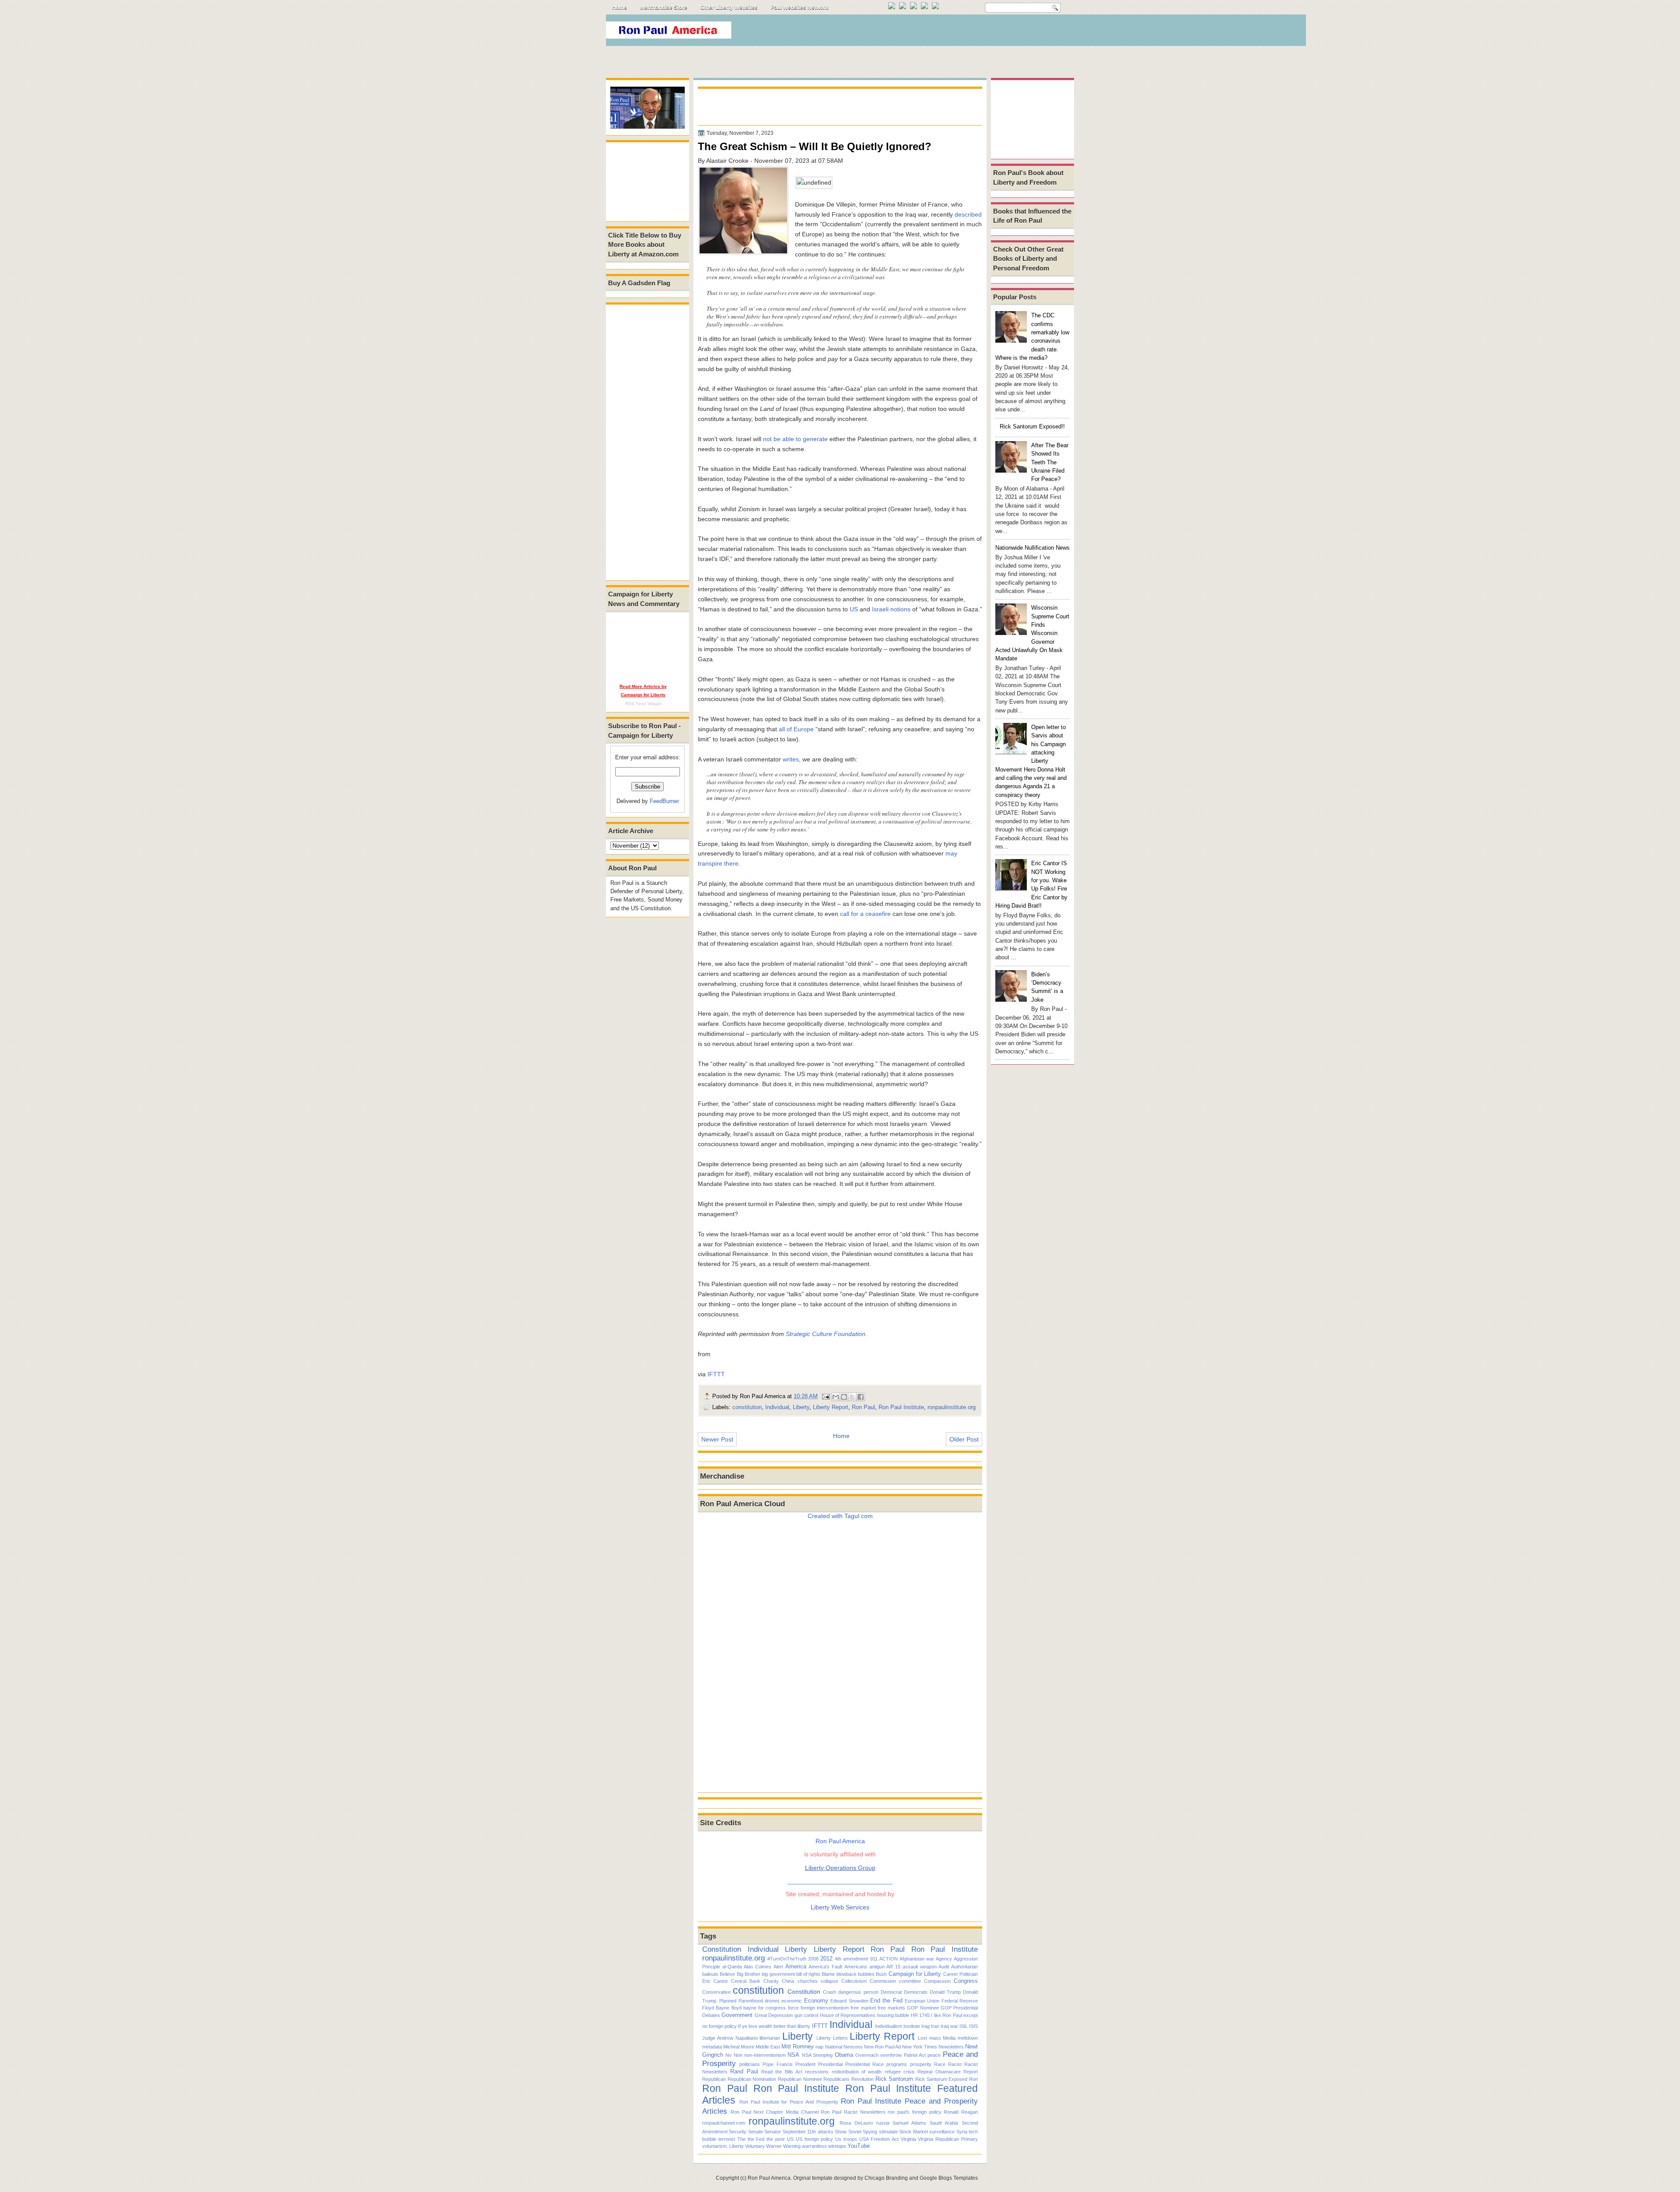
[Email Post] (826, 1396)
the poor (776, 2139)
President (805, 2064)
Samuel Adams (909, 2123)
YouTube (859, 2146)
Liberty (801, 1407)
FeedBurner (664, 801)
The (741, 2139)
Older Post (964, 1439)
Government (737, 2015)
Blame (828, 1974)
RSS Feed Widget (643, 703)
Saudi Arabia (944, 2123)
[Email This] (836, 1397)
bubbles (866, 1974)
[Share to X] (852, 1397)
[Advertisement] (914, 32)
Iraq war (949, 2026)
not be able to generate (795, 439)
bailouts (710, 1974)
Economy (816, 2001)
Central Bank (746, 1981)
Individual (777, 1407)
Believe (727, 1974)
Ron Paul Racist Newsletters (853, 2112)
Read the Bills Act (782, 2072)
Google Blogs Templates (949, 2178)
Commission (883, 1981)
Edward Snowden (849, 2001)
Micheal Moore (739, 2047)
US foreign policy (815, 2139)
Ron (973, 2079)
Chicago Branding (886, 2178)
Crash (829, 1992)
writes (791, 759)
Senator (773, 2132)
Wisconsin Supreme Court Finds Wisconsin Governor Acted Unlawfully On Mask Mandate (1032, 633)
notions (900, 609)
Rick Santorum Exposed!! (1032, 426)
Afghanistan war (917, 1959)
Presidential (830, 2064)
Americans (856, 1967)
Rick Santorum (894, 2079)
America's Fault (825, 1967)
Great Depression (774, 2015)
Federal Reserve (960, 2001)
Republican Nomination (752, 2079)
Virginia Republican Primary (948, 2139)
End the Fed (886, 2001)
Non (738, 2055)
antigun (877, 1967)
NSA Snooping (817, 2055)
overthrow (891, 2055)
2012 (826, 1959)
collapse (829, 1981)
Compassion (937, 1981)
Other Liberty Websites (729, 7)
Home (619, 7)
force (793, 2008)
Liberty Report (831, 1407)
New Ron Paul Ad (882, 2047)
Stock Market (913, 2132)
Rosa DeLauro (856, 2123)
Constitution (722, 1949)
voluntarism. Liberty (723, 2146)
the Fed (756, 2139)
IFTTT (716, 1374)
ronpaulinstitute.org (952, 1407)
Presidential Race (864, 2064)
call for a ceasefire (865, 914)
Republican (714, 2079)
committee (910, 1981)
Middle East (768, 2047)
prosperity (921, 2064)
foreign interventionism (825, 2008)
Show (841, 2132)
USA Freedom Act (879, 2139)
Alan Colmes (758, 1967)
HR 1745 (920, 2015)
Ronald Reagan (961, 2112)
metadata (712, 2047)
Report (971, 2072)
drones (772, 2001)
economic (792, 2001)
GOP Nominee (923, 2008)
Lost (922, 2038)
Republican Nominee (800, 2079)
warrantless (814, 2146)
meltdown (968, 2038)
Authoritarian (964, 1967)
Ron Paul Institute (901, 1407)
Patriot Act (915, 2055)
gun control (806, 2015)
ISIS (973, 2026)
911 (874, 1959)
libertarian (770, 2038)
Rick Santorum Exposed (941, 2079)
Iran (935, 2026)
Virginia (908, 2139)
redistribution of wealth (857, 2072)
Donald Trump (945, 1992)
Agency (944, 1959)
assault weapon (920, 1967)
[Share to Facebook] (861, 1397)
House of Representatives (848, 2015)
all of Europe (796, 729)
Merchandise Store (664, 7)
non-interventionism (765, 2055)
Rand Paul (744, 2071)
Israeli (880, 609)
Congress (966, 1981)
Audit (944, 1967)
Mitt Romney (798, 2046)
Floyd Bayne (716, 2008)
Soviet (855, 2132)
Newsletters (951, 2047)
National (834, 2047)
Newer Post (717, 1439)
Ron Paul (863, 1407)
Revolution (863, 2079)
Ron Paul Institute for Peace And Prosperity (789, 2102)
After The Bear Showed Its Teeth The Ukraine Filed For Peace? (1050, 462)
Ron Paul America (769, 2178)
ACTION (889, 1959)
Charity (771, 1981)
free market (863, 2008)
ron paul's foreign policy (914, 2112)
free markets (891, 2008)
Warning (792, 2146)
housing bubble (893, 2015)
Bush (881, 1974)
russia (883, 2123)
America (796, 1966)
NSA (793, 2055)
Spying (870, 2132)
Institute (912, 2026)
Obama (844, 2055)
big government (778, 1974)
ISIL (964, 2026)
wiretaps (837, 2146)
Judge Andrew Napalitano (730, 2038)
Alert (778, 1967)
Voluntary (755, 2146)
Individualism (889, 2026)
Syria (962, 2132)
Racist (955, 2064)
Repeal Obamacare (939, 2072)
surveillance (942, 2132)
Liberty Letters (832, 2038)
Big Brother (749, 1974)
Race (940, 2064)
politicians (750, 2064)
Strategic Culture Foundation (826, 1334)
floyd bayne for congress (759, 2008)
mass (935, 2038)
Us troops (846, 2139)
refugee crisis (900, 2072)
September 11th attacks (808, 2132)
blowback (847, 1974)
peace (934, 2055)
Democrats (916, 1992)
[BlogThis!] (844, 1397)
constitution (747, 1407)
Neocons (853, 2047)
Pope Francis (777, 2064)
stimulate (888, 2132)
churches (808, 1981)
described (968, 214)
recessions (817, 2072)
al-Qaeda (732, 1967)
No (728, 2055)
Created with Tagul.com (840, 1516)
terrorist (727, 2139)
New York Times (920, 2047)
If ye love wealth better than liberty (774, 2026)
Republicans (836, 2079)
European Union (922, 2001)
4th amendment (851, 1959)
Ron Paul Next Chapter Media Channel (775, 2112)
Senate (756, 2132)
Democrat (891, 1992)
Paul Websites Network (800, 7)
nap (819, 2047)
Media (949, 2038)
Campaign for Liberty (915, 1974)
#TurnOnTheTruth (787, 1959)
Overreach (867, 2055)
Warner (774, 2146)
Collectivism (854, 1981)
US (854, 609)
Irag (926, 2026)
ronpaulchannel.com (724, 2123)
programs (897, 2064)
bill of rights (808, 1974)
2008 (813, 1959)
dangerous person (858, 1992)
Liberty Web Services (840, 1907)
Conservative (716, 1992)
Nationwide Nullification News (1032, 548)
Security (738, 2132)
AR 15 (893, 1967)
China (788, 1981)
